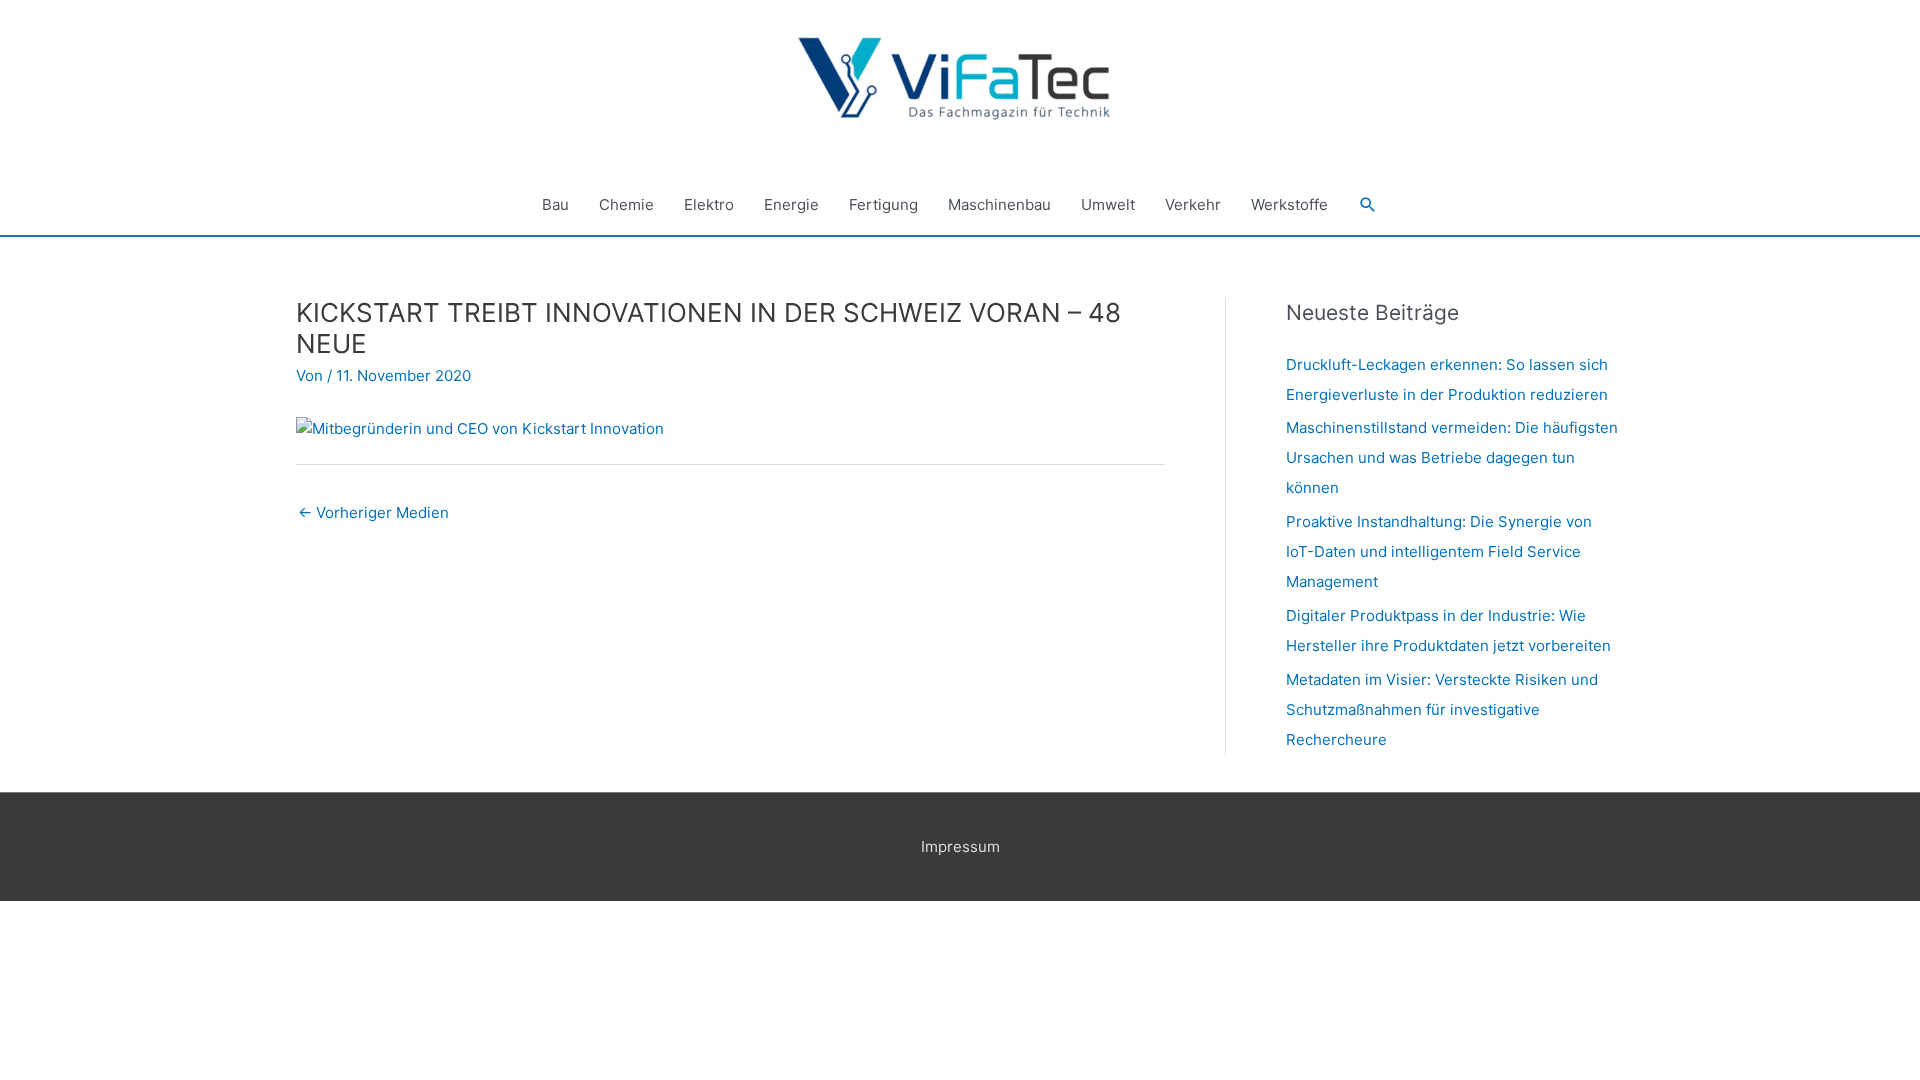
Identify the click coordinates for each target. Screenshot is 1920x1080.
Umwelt (1108, 204)
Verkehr (1193, 204)
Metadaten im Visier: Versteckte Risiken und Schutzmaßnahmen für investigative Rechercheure (1442, 709)
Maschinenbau (999, 204)
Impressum (960, 846)
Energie (791, 204)
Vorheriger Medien (373, 512)
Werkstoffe (1289, 204)
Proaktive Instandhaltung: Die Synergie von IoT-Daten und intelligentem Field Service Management (1439, 551)
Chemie (626, 204)
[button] (1368, 205)
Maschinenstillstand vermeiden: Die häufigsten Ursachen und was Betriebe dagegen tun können (1452, 457)
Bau (555, 204)
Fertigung (883, 204)
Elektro (709, 204)
